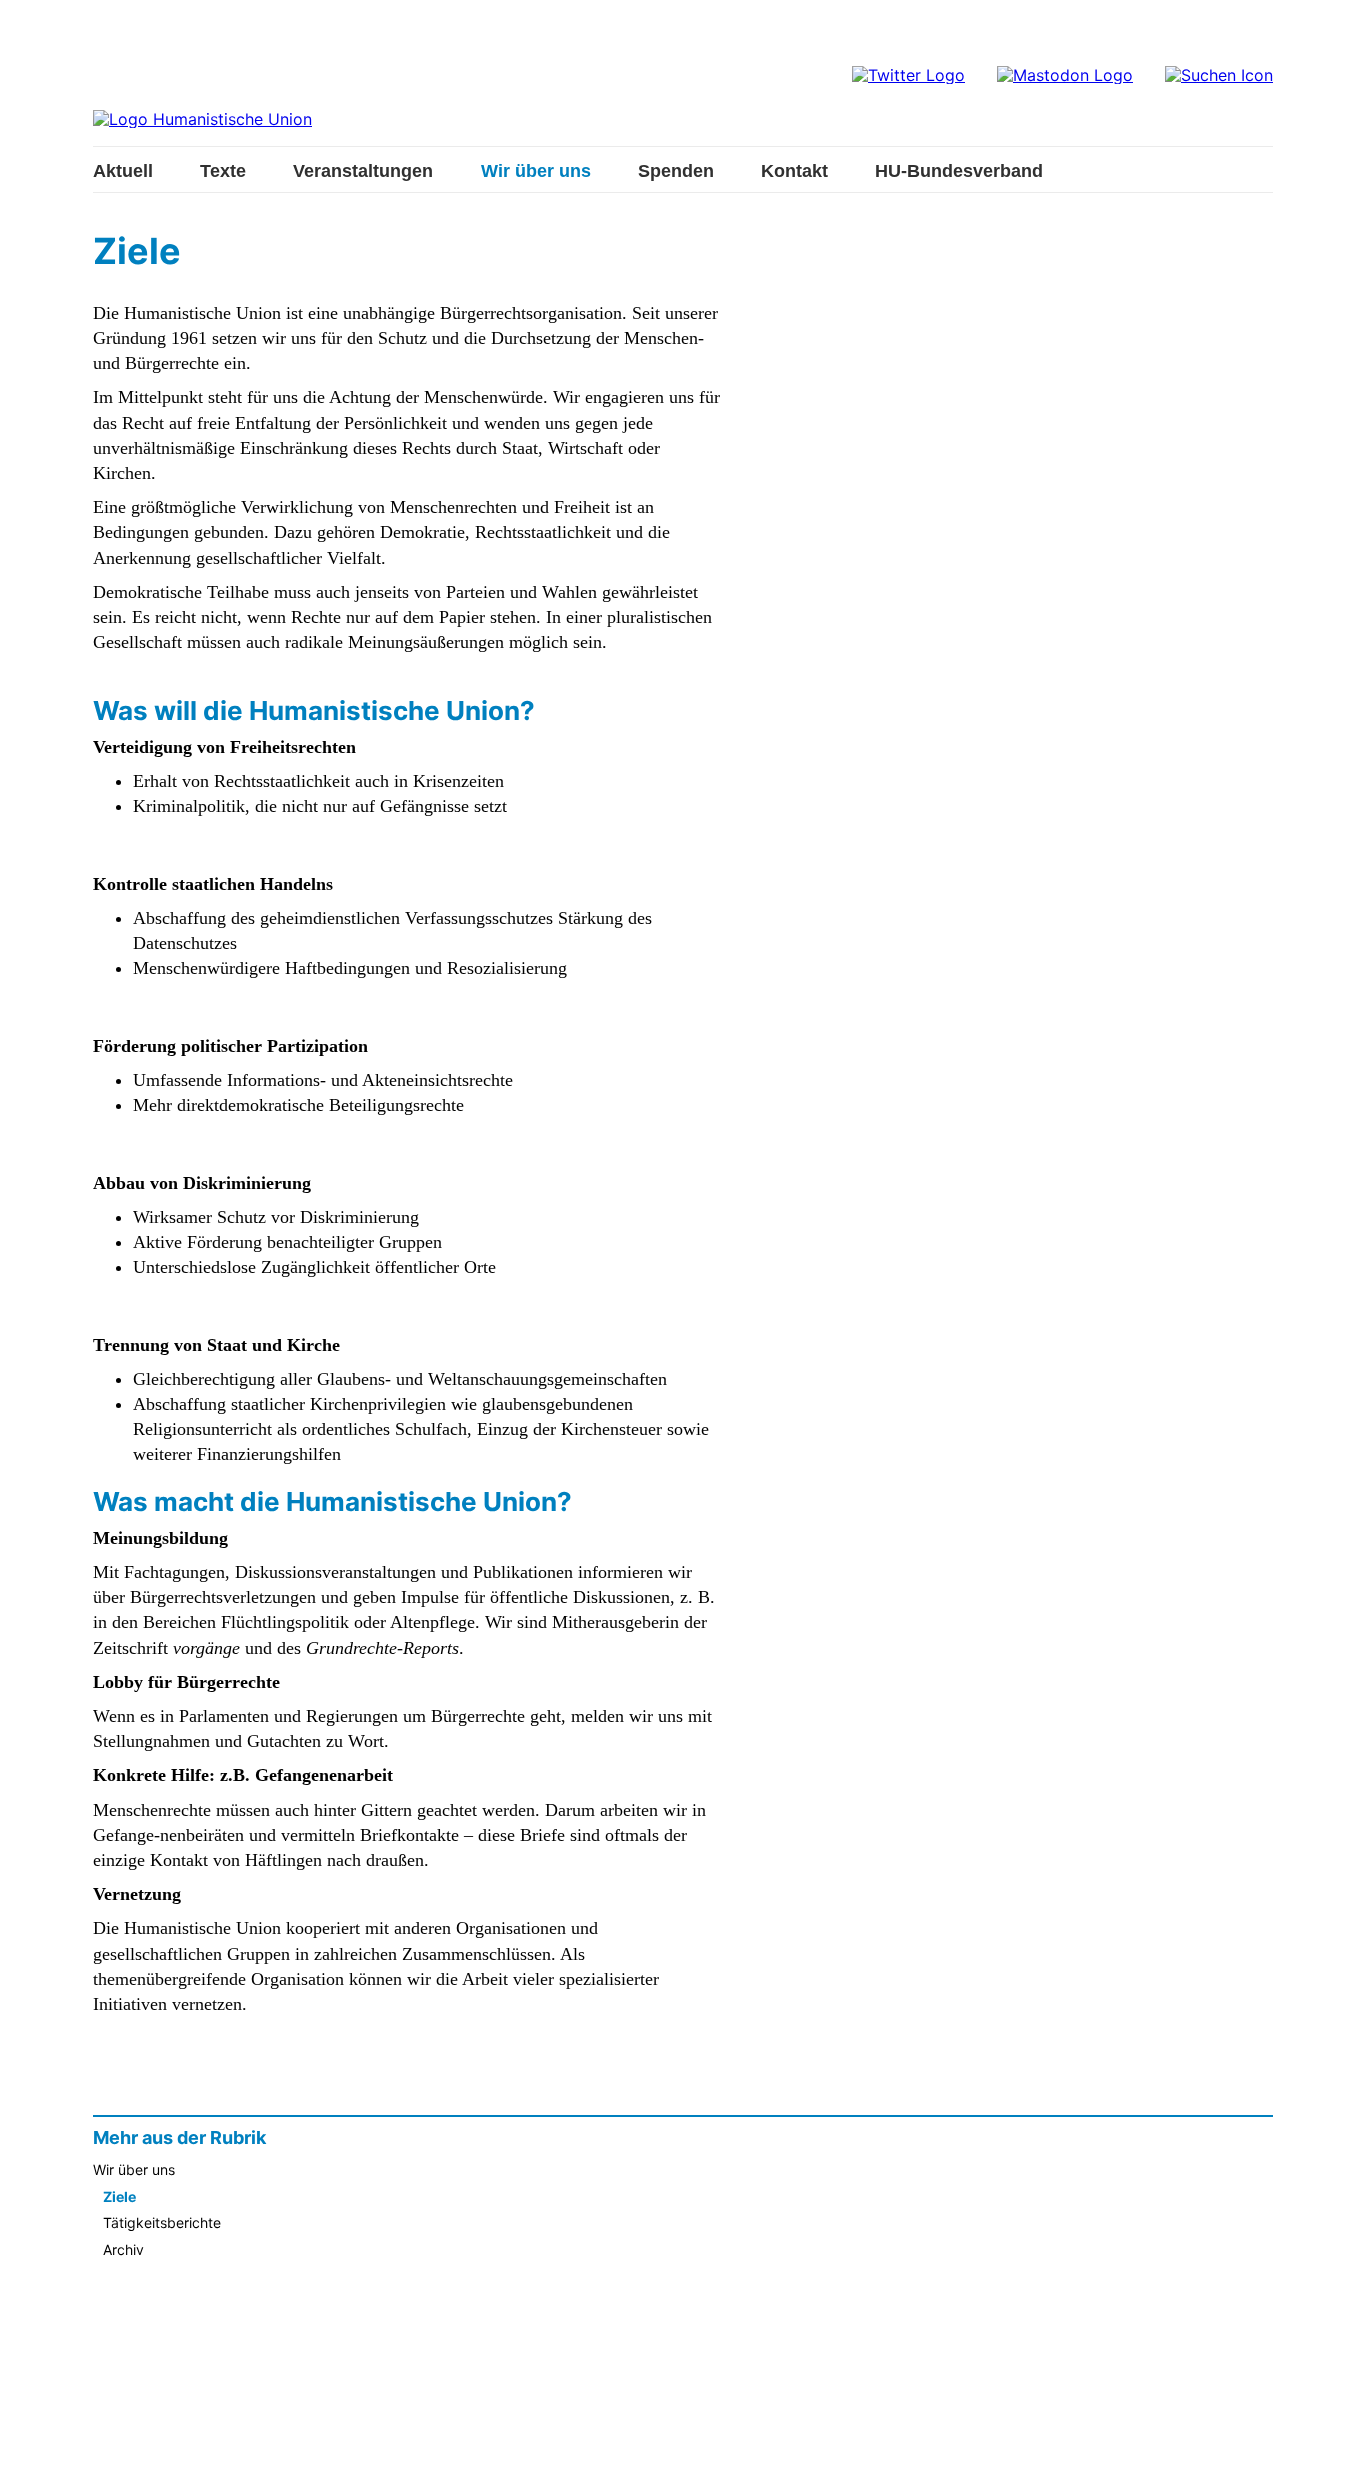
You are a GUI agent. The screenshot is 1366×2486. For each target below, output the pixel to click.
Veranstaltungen (363, 171)
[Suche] (1219, 75)
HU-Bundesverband (959, 171)
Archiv (123, 2250)
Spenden (676, 171)
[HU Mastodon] (1065, 75)
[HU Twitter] (908, 75)
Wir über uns (536, 171)
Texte (223, 171)
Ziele (119, 2197)
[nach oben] (1331, 2451)
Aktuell (123, 171)
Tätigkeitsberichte (162, 2223)
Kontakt (794, 171)
